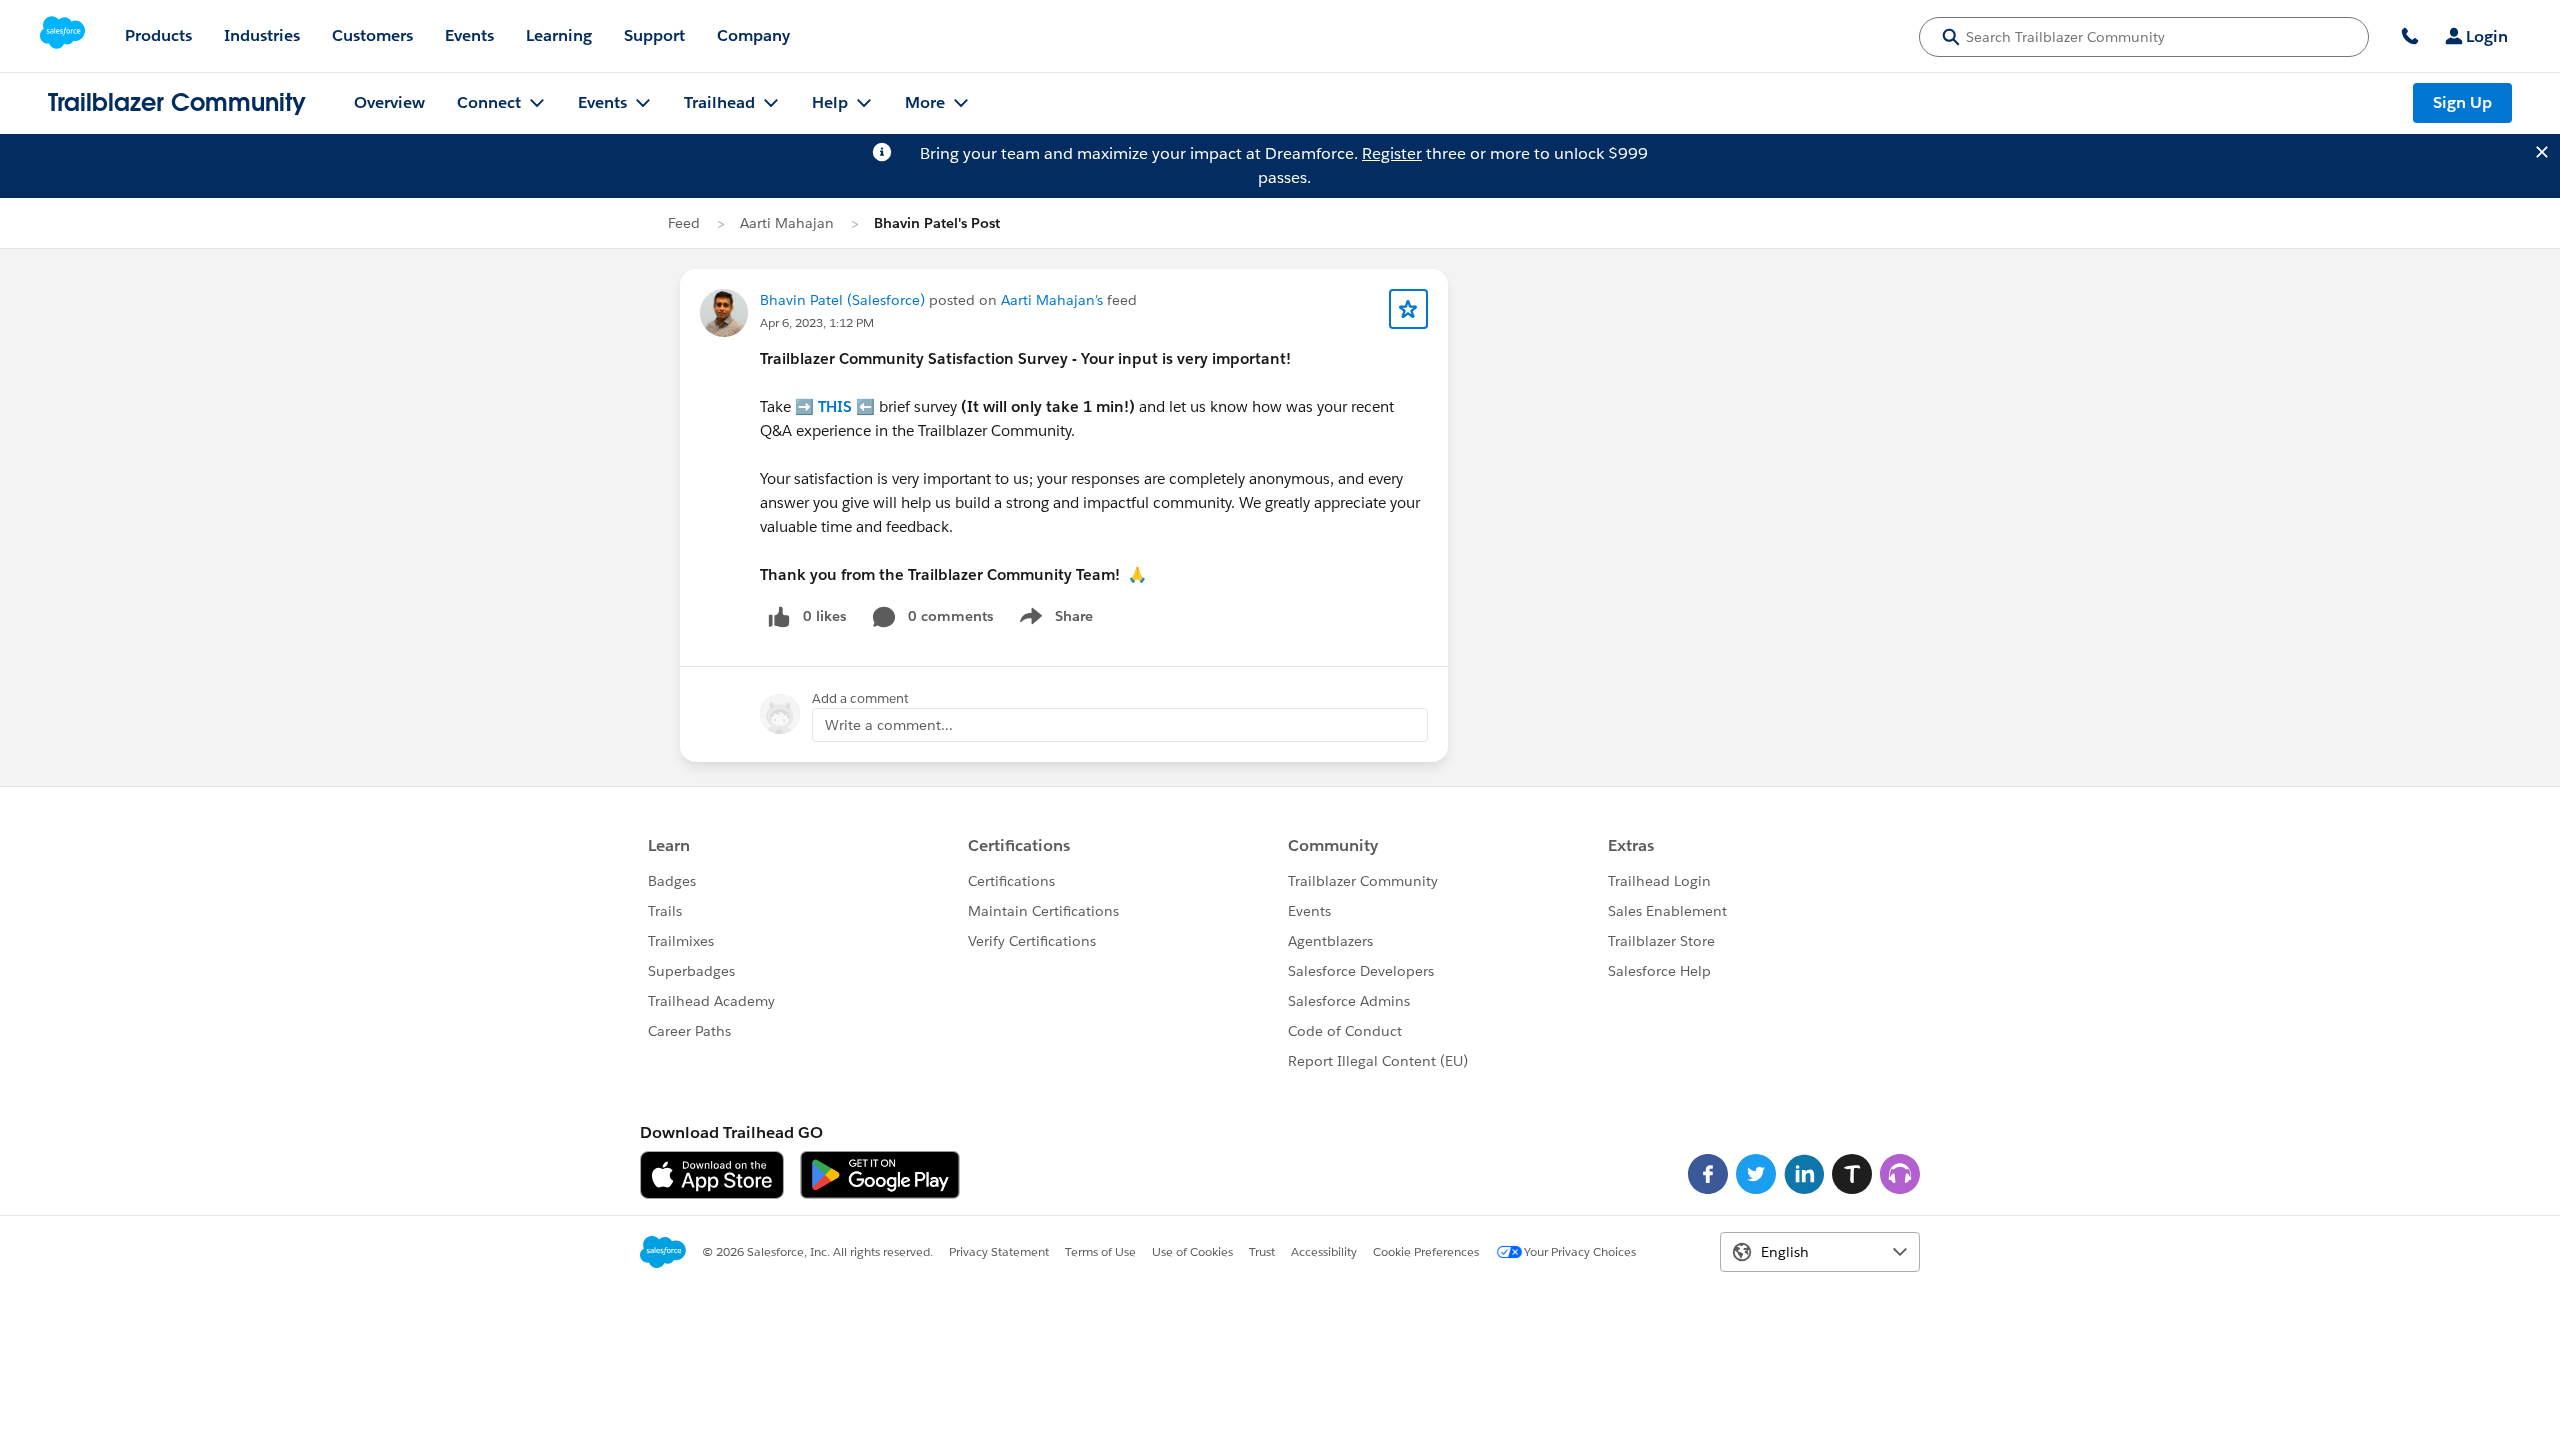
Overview (389, 102)
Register (1392, 153)
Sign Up (2462, 102)
